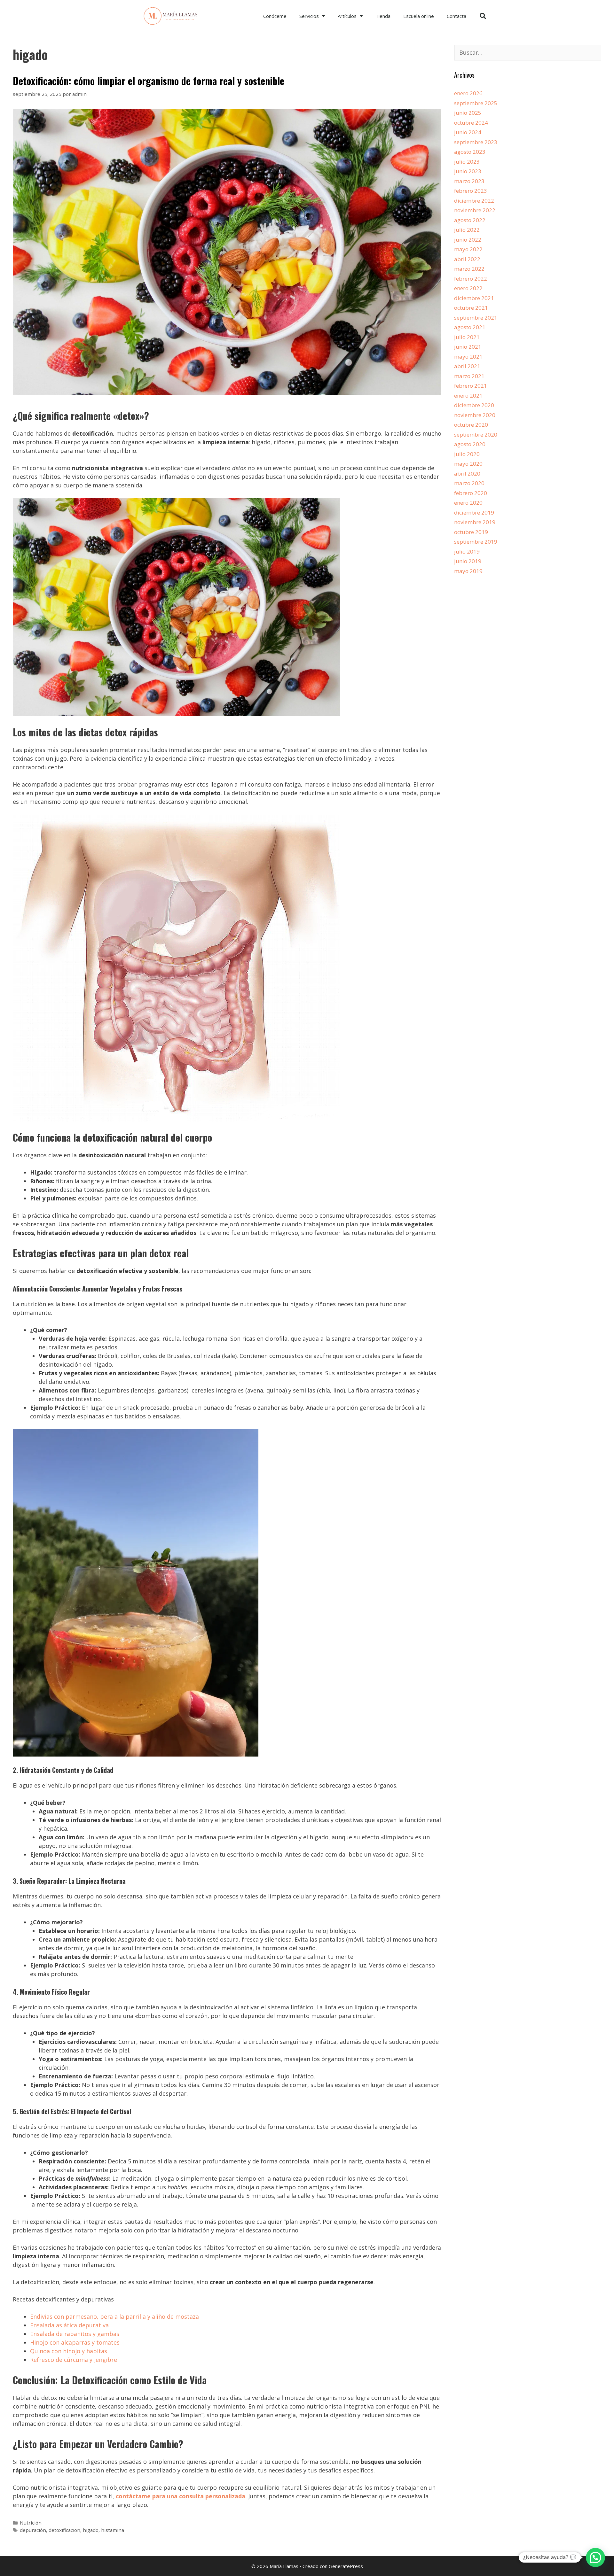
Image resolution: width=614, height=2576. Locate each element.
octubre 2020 (471, 425)
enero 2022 (468, 288)
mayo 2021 (468, 357)
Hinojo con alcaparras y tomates (75, 2342)
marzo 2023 (469, 181)
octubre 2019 (471, 532)
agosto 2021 (470, 327)
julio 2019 (467, 551)
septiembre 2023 (476, 142)
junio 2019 (468, 561)
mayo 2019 (468, 571)
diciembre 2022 (474, 201)
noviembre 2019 (475, 522)
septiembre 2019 (476, 542)
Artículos (347, 16)
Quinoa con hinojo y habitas (69, 2351)
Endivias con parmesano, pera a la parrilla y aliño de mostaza (114, 2316)
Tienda (383, 16)
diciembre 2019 (474, 512)
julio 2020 (467, 454)
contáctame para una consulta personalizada (181, 2496)
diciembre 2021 (474, 298)
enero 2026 (468, 93)
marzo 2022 (469, 269)
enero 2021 (468, 396)
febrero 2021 (471, 386)
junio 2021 (468, 347)
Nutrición (31, 2523)
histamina (113, 2530)
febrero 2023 (471, 191)
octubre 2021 (471, 308)
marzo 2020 (469, 483)
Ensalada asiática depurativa (69, 2325)
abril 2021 (467, 366)
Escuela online (419, 16)
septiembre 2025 (476, 103)
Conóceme (275, 16)
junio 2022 (468, 240)
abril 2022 (467, 259)
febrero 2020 (471, 493)
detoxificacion (64, 2530)
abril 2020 (467, 473)
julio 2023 (467, 162)
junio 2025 (468, 113)
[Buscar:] (528, 53)
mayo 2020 (468, 464)
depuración (33, 2530)
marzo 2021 (469, 376)
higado (91, 2530)
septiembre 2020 (476, 435)
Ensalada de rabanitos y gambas (75, 2334)
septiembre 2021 (476, 318)
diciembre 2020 (474, 405)
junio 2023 (468, 171)
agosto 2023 (470, 152)
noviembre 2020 (475, 415)
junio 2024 (468, 132)
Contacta (457, 16)
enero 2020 (468, 503)
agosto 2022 (470, 220)
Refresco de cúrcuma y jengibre (74, 2360)
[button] (483, 16)
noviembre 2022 (475, 210)
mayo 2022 (468, 249)
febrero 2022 (471, 279)
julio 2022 (467, 230)
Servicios (309, 16)
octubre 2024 (471, 123)
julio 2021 (467, 337)
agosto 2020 (470, 444)
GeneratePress (346, 2566)
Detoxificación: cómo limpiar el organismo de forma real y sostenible (149, 81)
